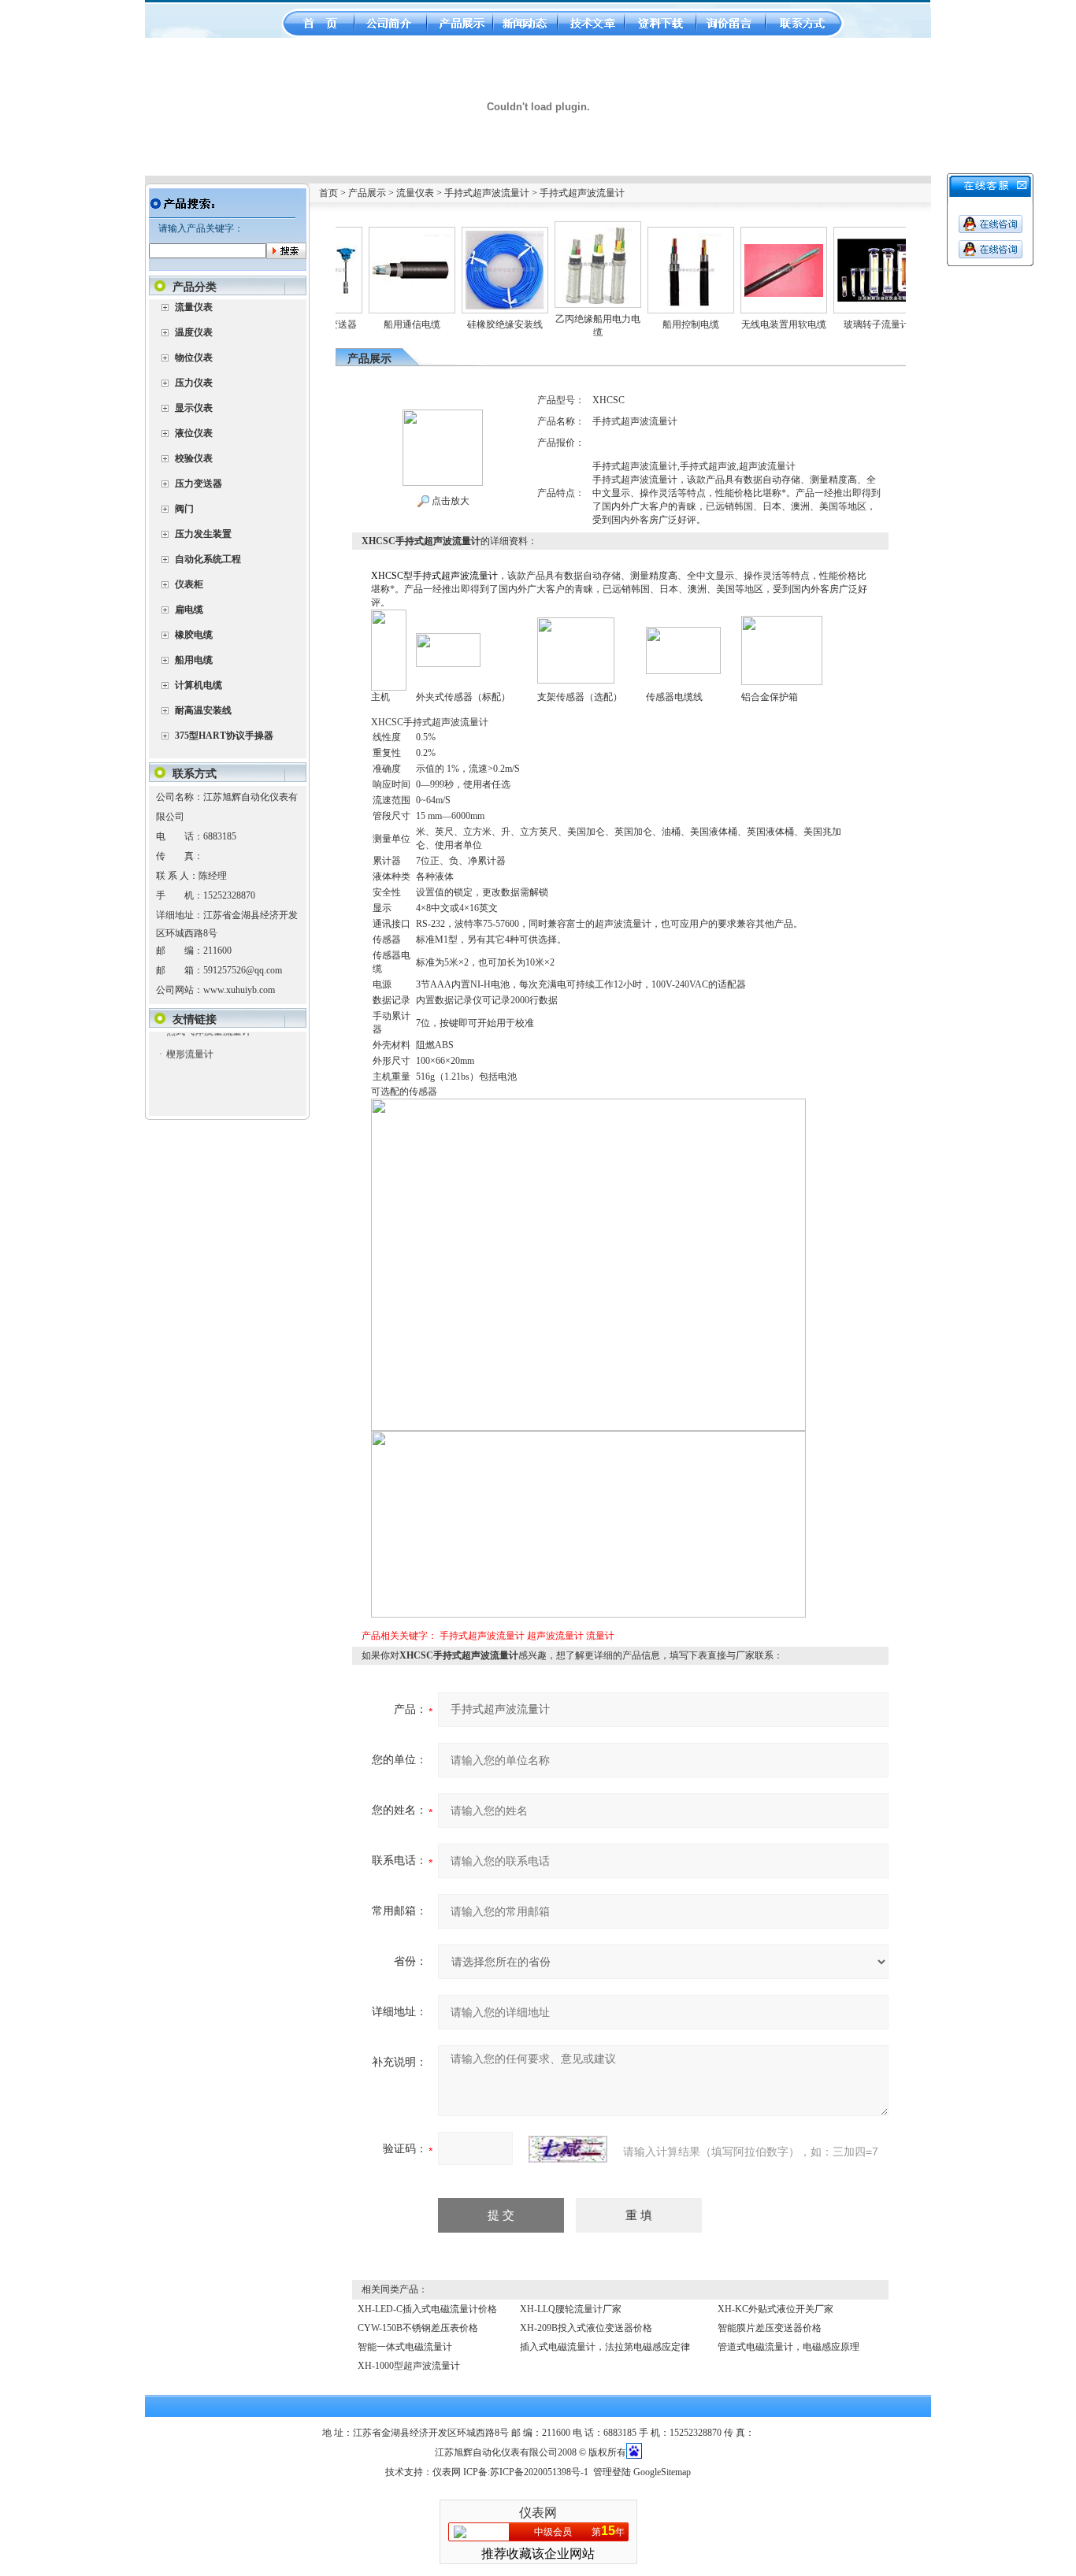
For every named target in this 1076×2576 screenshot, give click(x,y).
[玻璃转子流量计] (843, 244)
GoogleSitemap (662, 2472)
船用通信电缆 (378, 324)
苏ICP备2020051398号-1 (539, 2472)
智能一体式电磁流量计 (405, 2347)
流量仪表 (415, 193)
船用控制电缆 (657, 324)
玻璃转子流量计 (843, 324)
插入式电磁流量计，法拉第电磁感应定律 (605, 2347)
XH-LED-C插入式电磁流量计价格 (427, 2309)
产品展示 (367, 193)
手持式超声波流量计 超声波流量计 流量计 (527, 1636)
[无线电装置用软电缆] (750, 250)
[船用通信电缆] (378, 236)
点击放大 (449, 501)
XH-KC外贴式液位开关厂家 (775, 2309)
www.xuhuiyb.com (239, 990)
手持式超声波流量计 (487, 193)
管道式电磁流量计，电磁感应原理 (788, 2347)
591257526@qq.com (243, 970)
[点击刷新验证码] (568, 2149)
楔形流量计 (189, 1033)
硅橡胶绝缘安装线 (471, 324)
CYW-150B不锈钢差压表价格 (418, 2328)
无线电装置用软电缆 (750, 324)
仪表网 (447, 2472)
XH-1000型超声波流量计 (409, 2366)
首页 (328, 193)
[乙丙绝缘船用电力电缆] (564, 231)
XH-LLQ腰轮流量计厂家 (571, 2309)
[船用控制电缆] (657, 236)
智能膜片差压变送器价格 (770, 2328)
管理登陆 (612, 2472)
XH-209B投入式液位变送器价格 (586, 2328)
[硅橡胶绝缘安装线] (471, 236)
